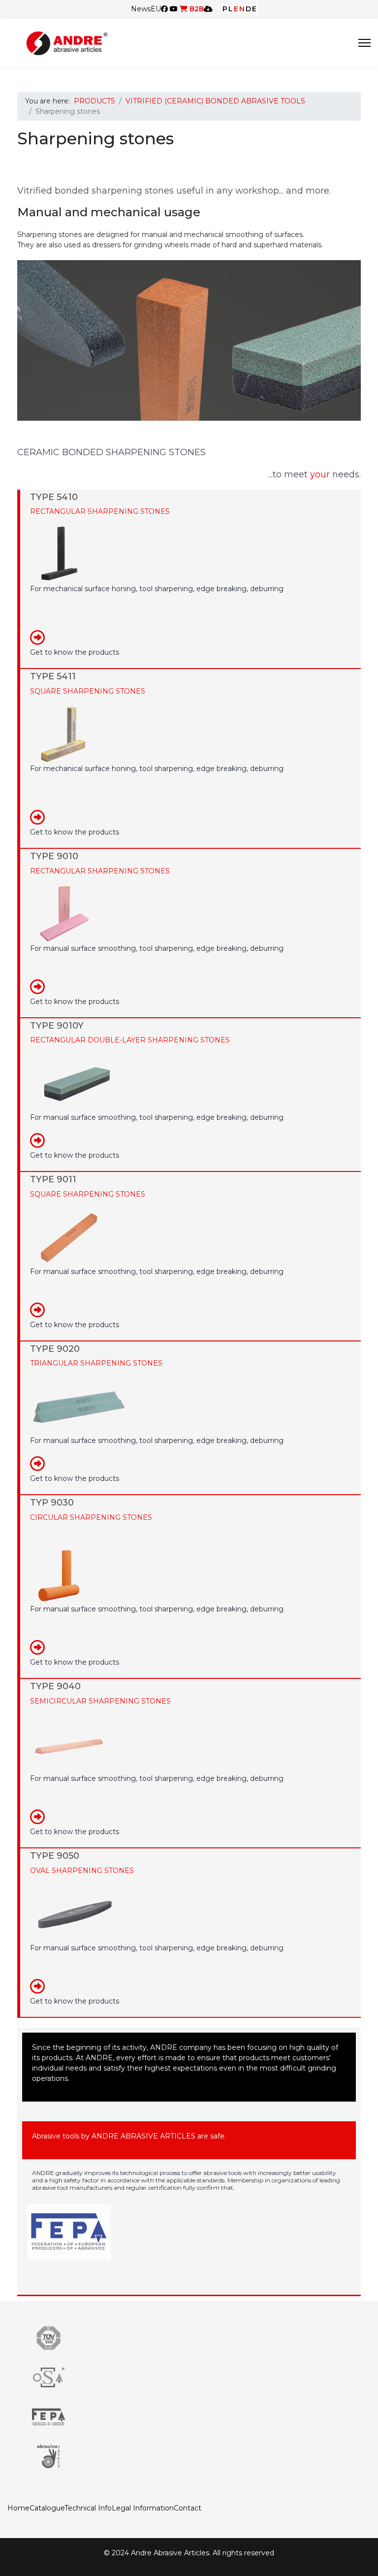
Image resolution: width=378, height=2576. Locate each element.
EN (240, 9)
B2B (196, 9)
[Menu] (364, 43)
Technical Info (88, 2508)
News (141, 9)
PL (228, 9)
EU (156, 9)
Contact (188, 2508)
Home (18, 2508)
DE (252, 9)
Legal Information (143, 2508)
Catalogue (47, 2508)
